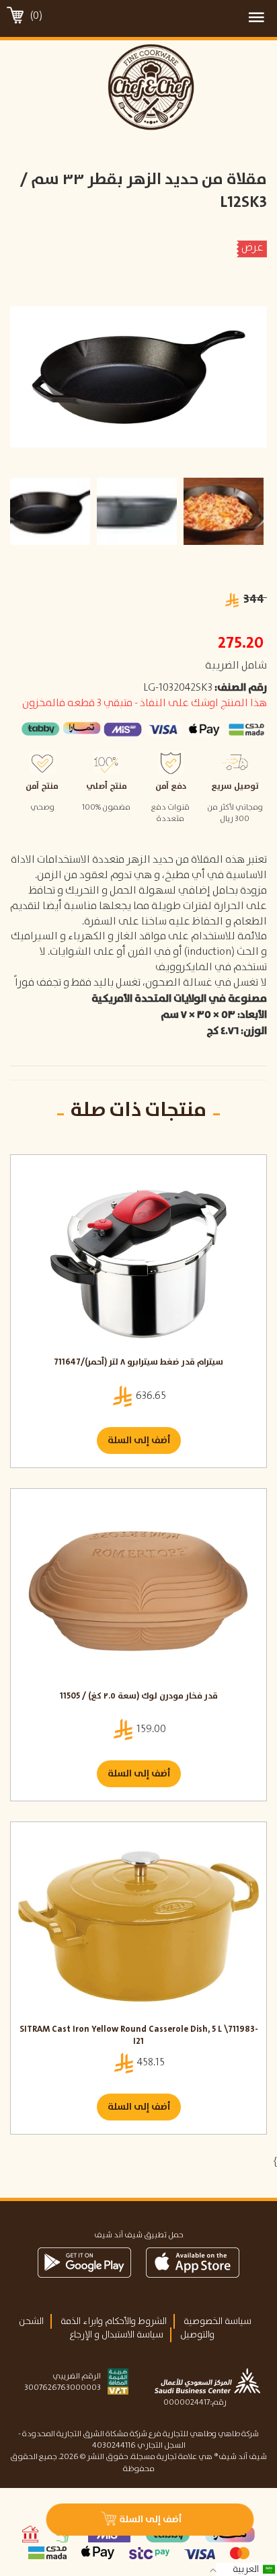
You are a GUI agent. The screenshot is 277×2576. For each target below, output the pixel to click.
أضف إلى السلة (139, 1441)
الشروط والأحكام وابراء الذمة (114, 2321)
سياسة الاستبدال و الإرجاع (116, 2335)
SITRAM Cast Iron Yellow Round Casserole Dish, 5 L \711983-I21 (139, 2036)
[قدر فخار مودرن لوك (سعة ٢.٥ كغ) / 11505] (138, 1593)
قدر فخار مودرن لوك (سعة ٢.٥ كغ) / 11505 (139, 1697)
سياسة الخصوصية (217, 2321)
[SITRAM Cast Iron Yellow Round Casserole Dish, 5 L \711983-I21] (138, 1926)
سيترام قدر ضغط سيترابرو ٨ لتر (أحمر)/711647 (138, 1363)
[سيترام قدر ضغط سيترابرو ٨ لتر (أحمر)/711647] (138, 1259)
